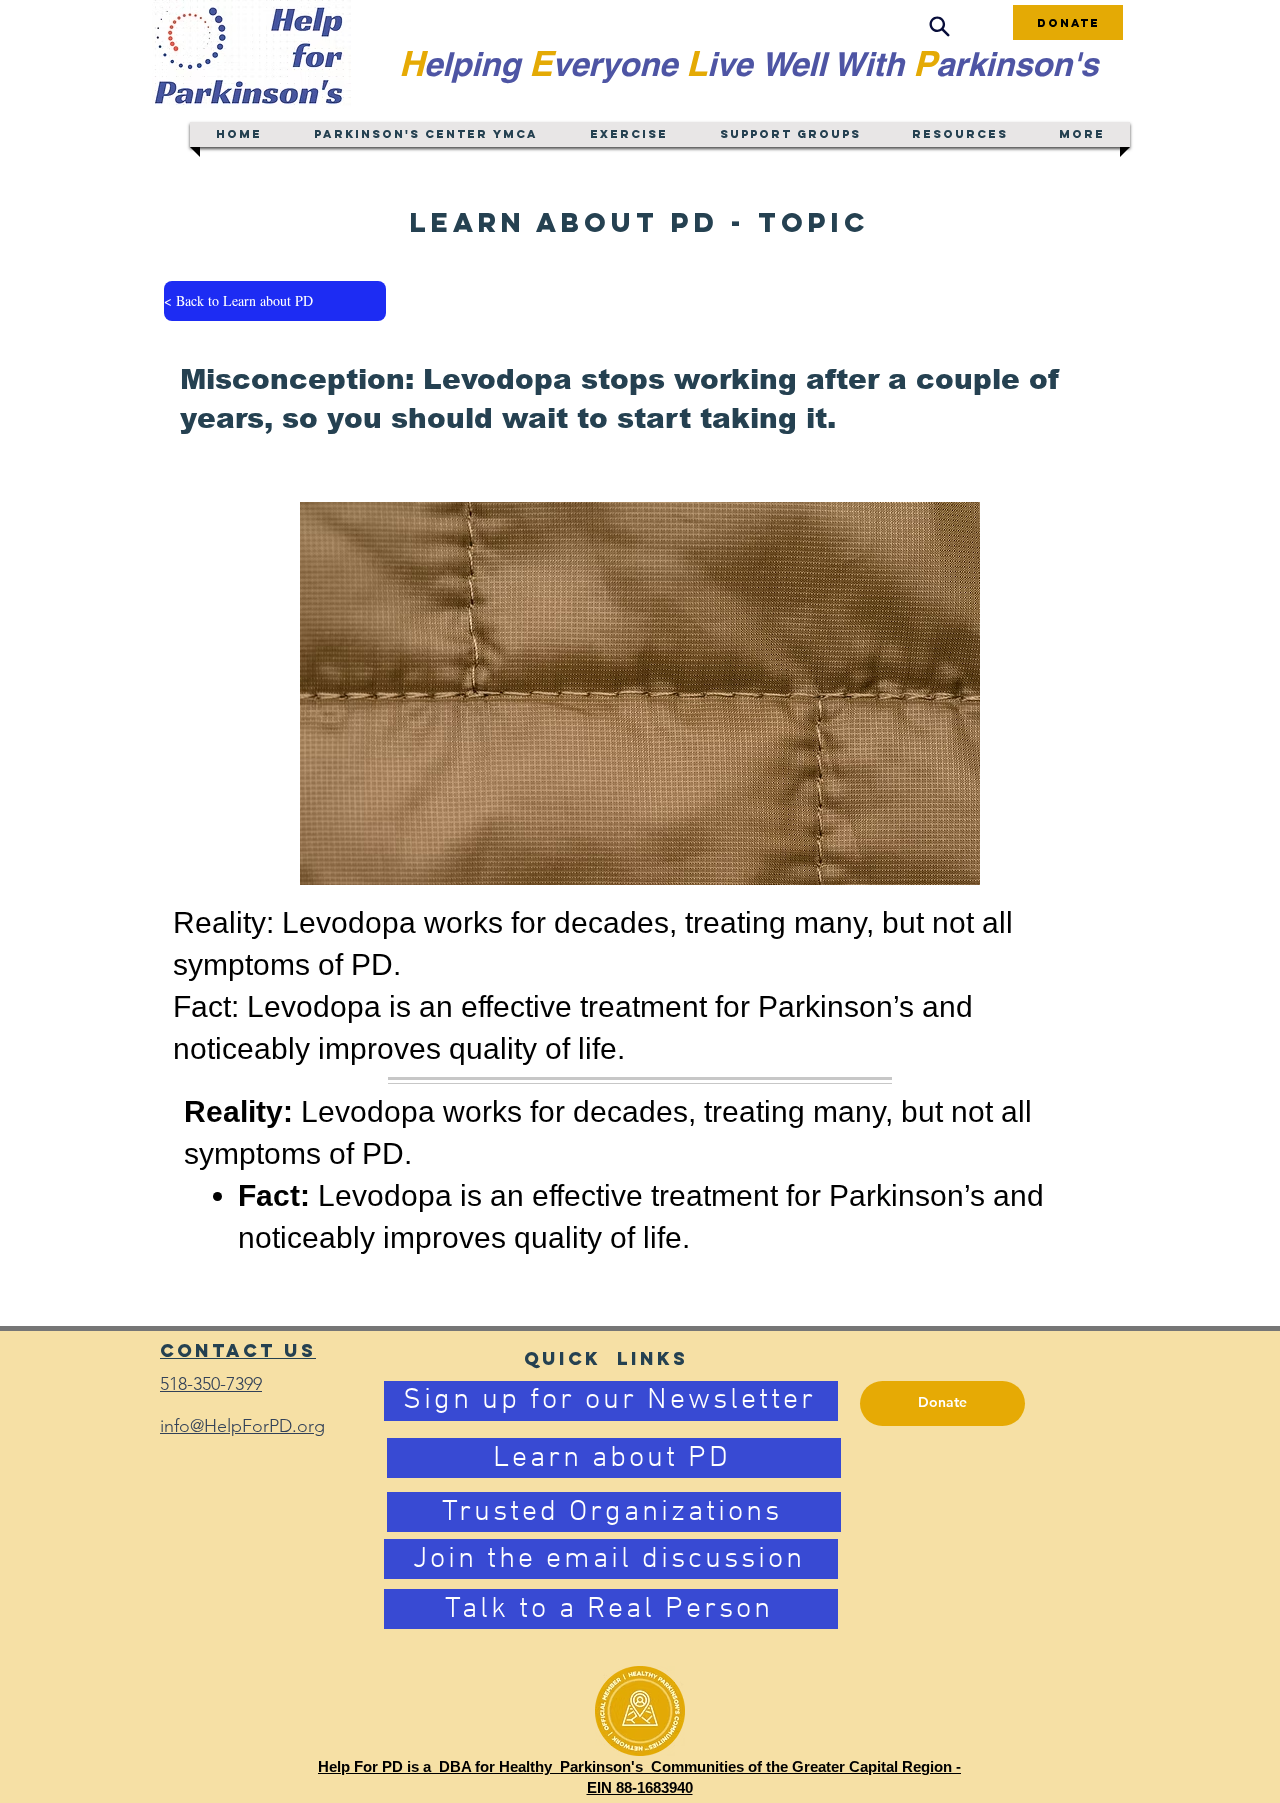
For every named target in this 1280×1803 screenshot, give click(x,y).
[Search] (939, 26)
